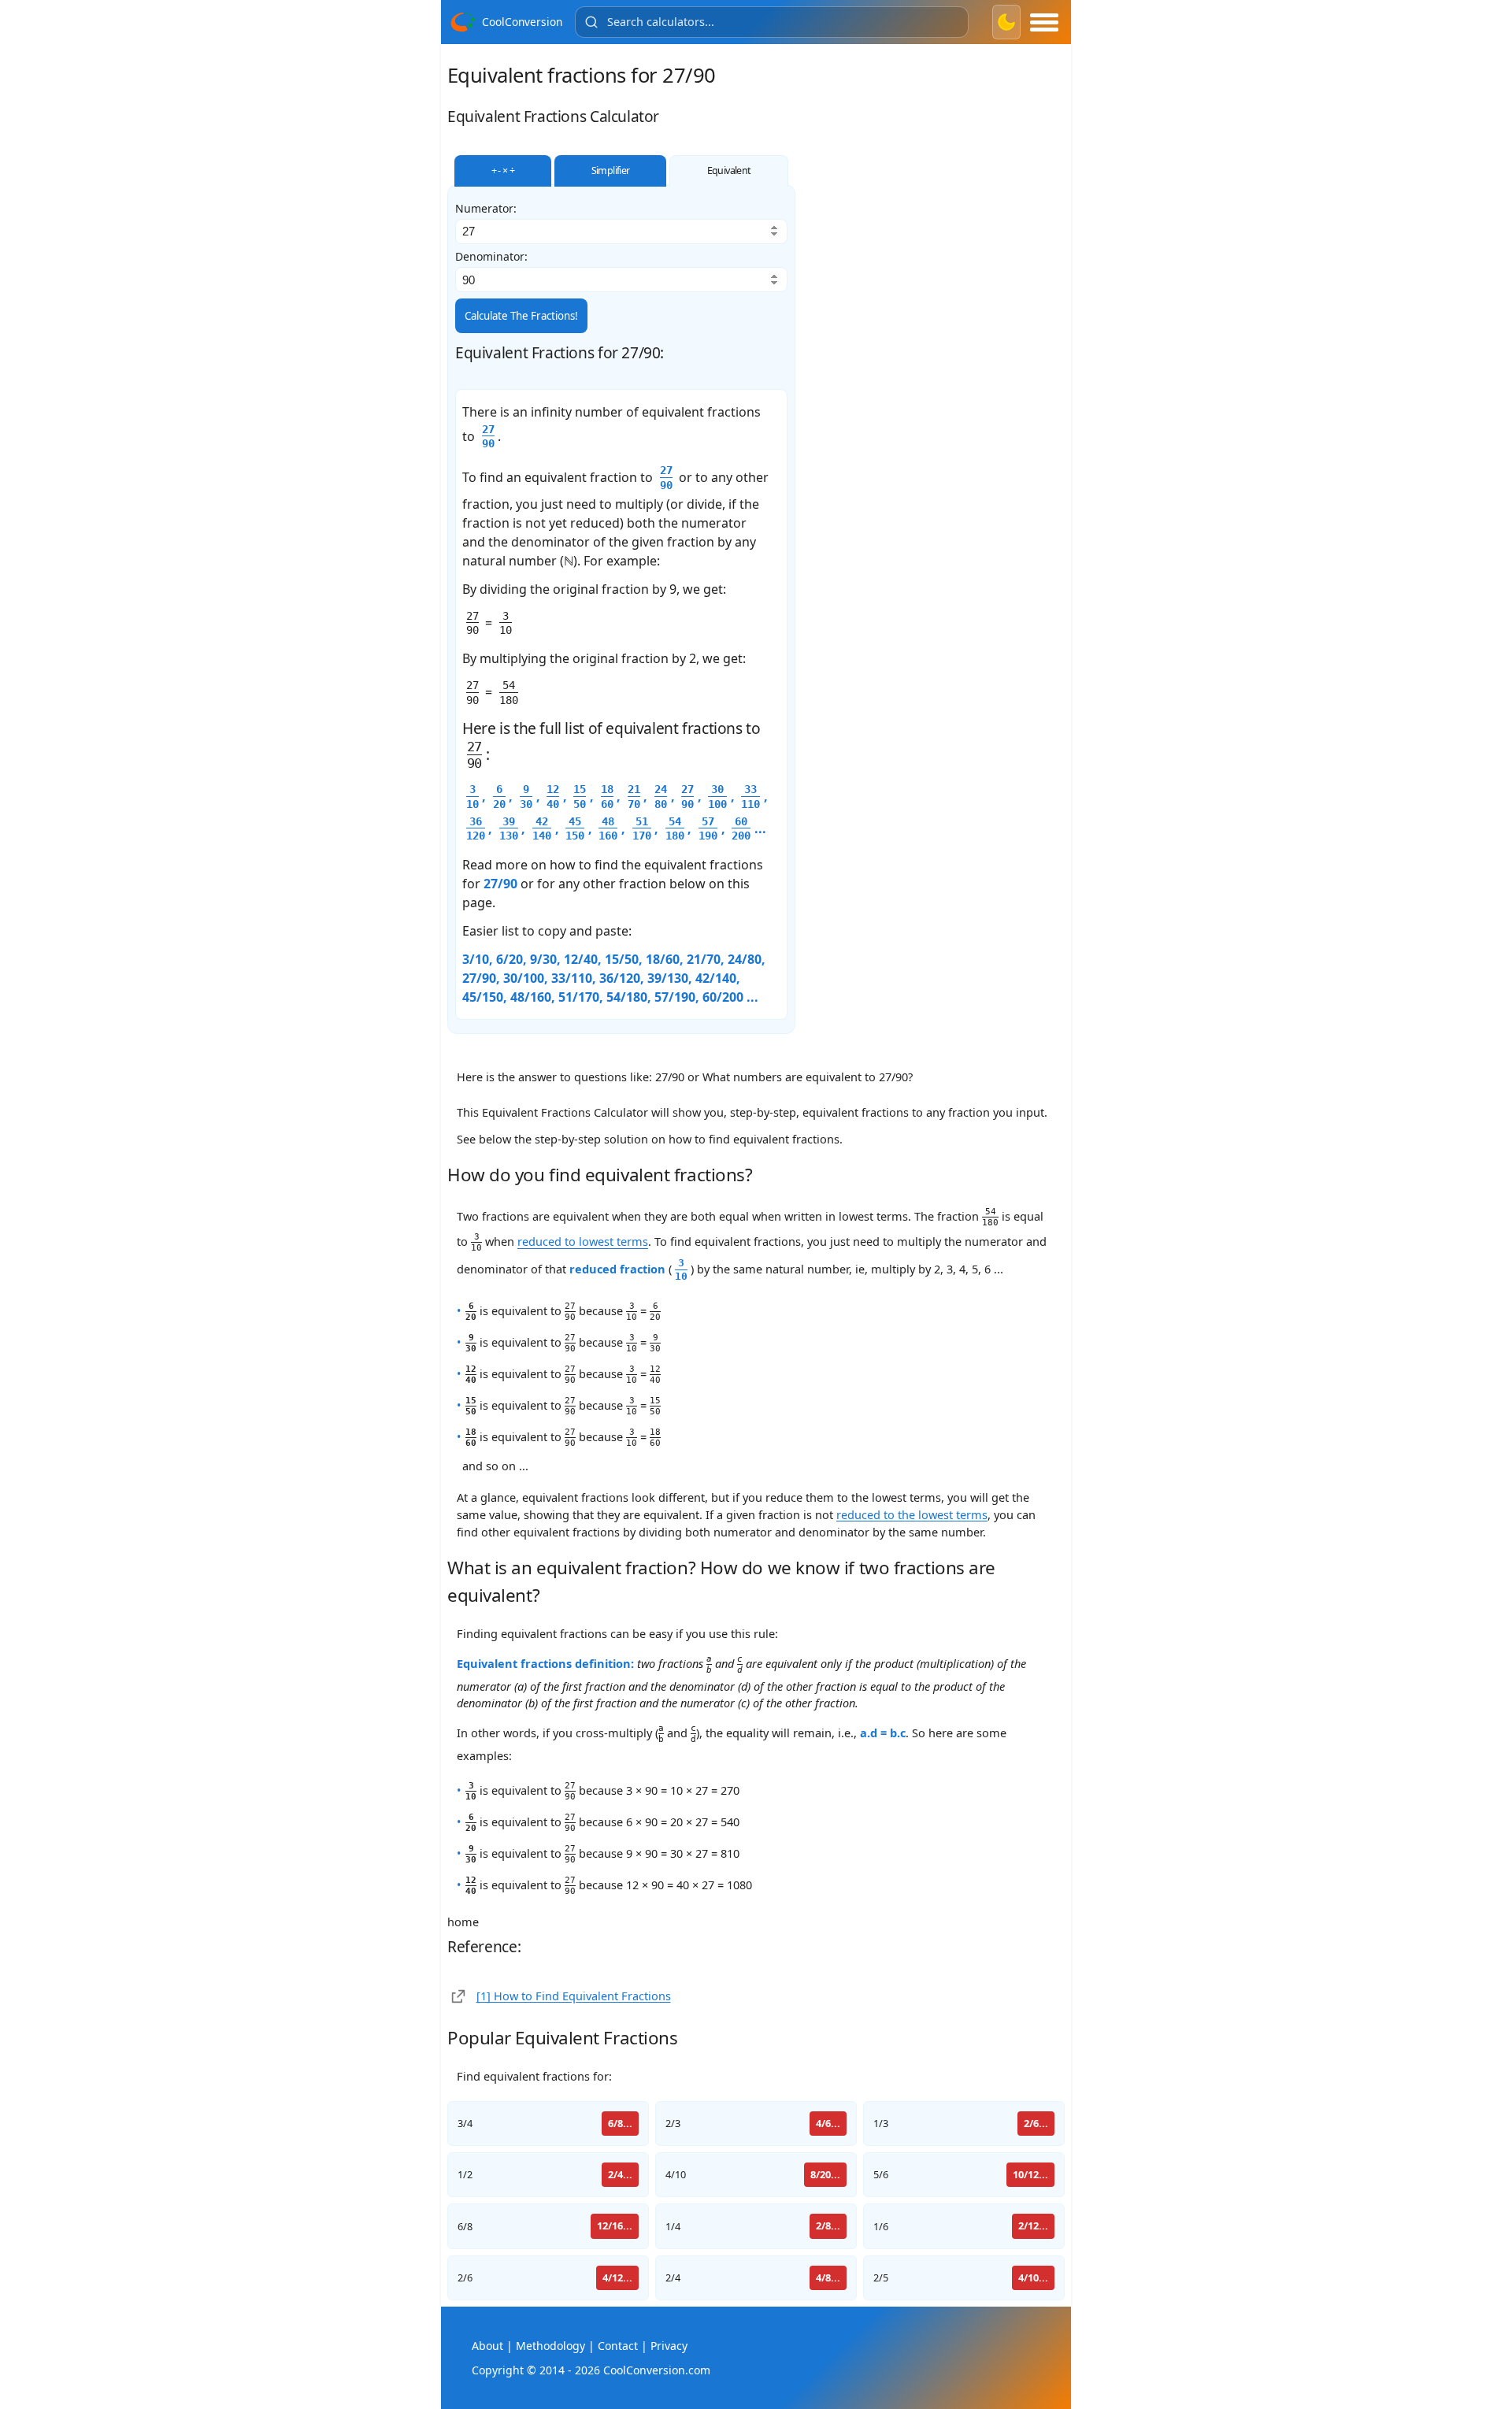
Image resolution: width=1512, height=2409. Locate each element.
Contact (618, 2346)
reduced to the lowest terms (912, 1514)
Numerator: (486, 209)
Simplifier (611, 170)
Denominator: (491, 257)
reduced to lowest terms (583, 1242)
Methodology (550, 2346)
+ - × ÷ (503, 170)
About (487, 2346)
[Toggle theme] (1006, 22)
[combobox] (772, 22)
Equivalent (729, 170)
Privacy (669, 2346)
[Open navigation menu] (1044, 22)
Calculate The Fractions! (521, 316)
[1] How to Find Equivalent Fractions (574, 1996)
